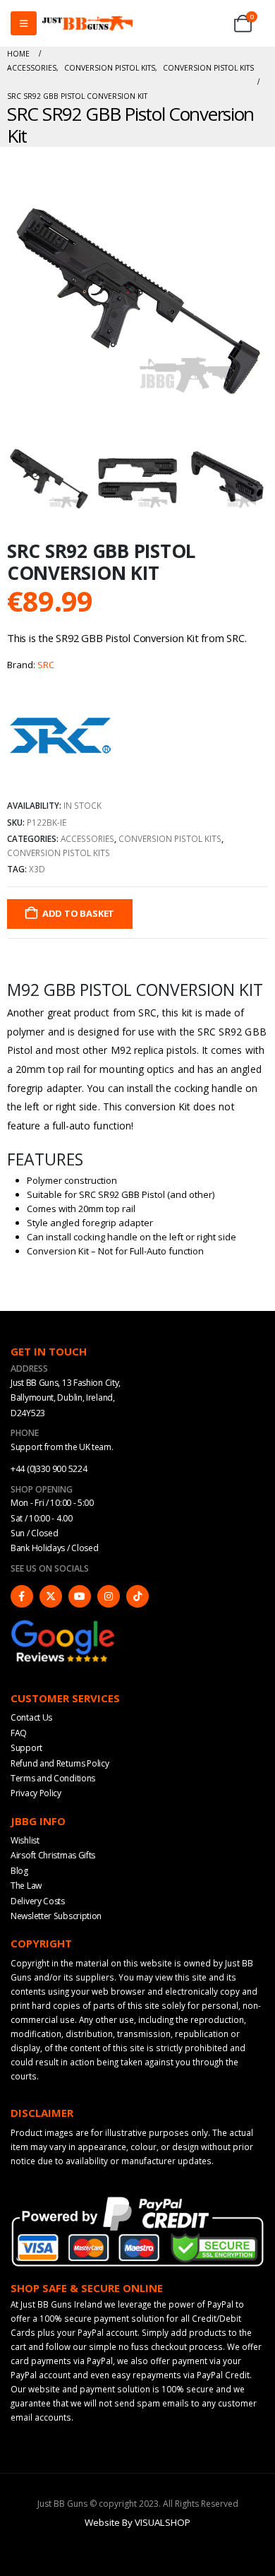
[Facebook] (22, 1596)
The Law (26, 1886)
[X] (51, 1596)
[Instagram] (109, 1596)
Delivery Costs (38, 1901)
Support (26, 1748)
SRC (46, 665)
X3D (37, 869)
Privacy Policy (36, 1793)
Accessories (87, 838)
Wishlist (25, 1840)
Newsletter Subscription (56, 1916)
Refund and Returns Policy (60, 1763)
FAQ (19, 1733)
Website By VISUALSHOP (137, 2522)
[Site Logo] (87, 24)
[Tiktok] (137, 1596)
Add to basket (78, 913)
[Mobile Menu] (24, 23)
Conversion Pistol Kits (170, 838)
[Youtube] (80, 1596)
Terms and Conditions (53, 1778)
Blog (19, 1871)
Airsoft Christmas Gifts (53, 1855)
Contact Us (31, 1717)
